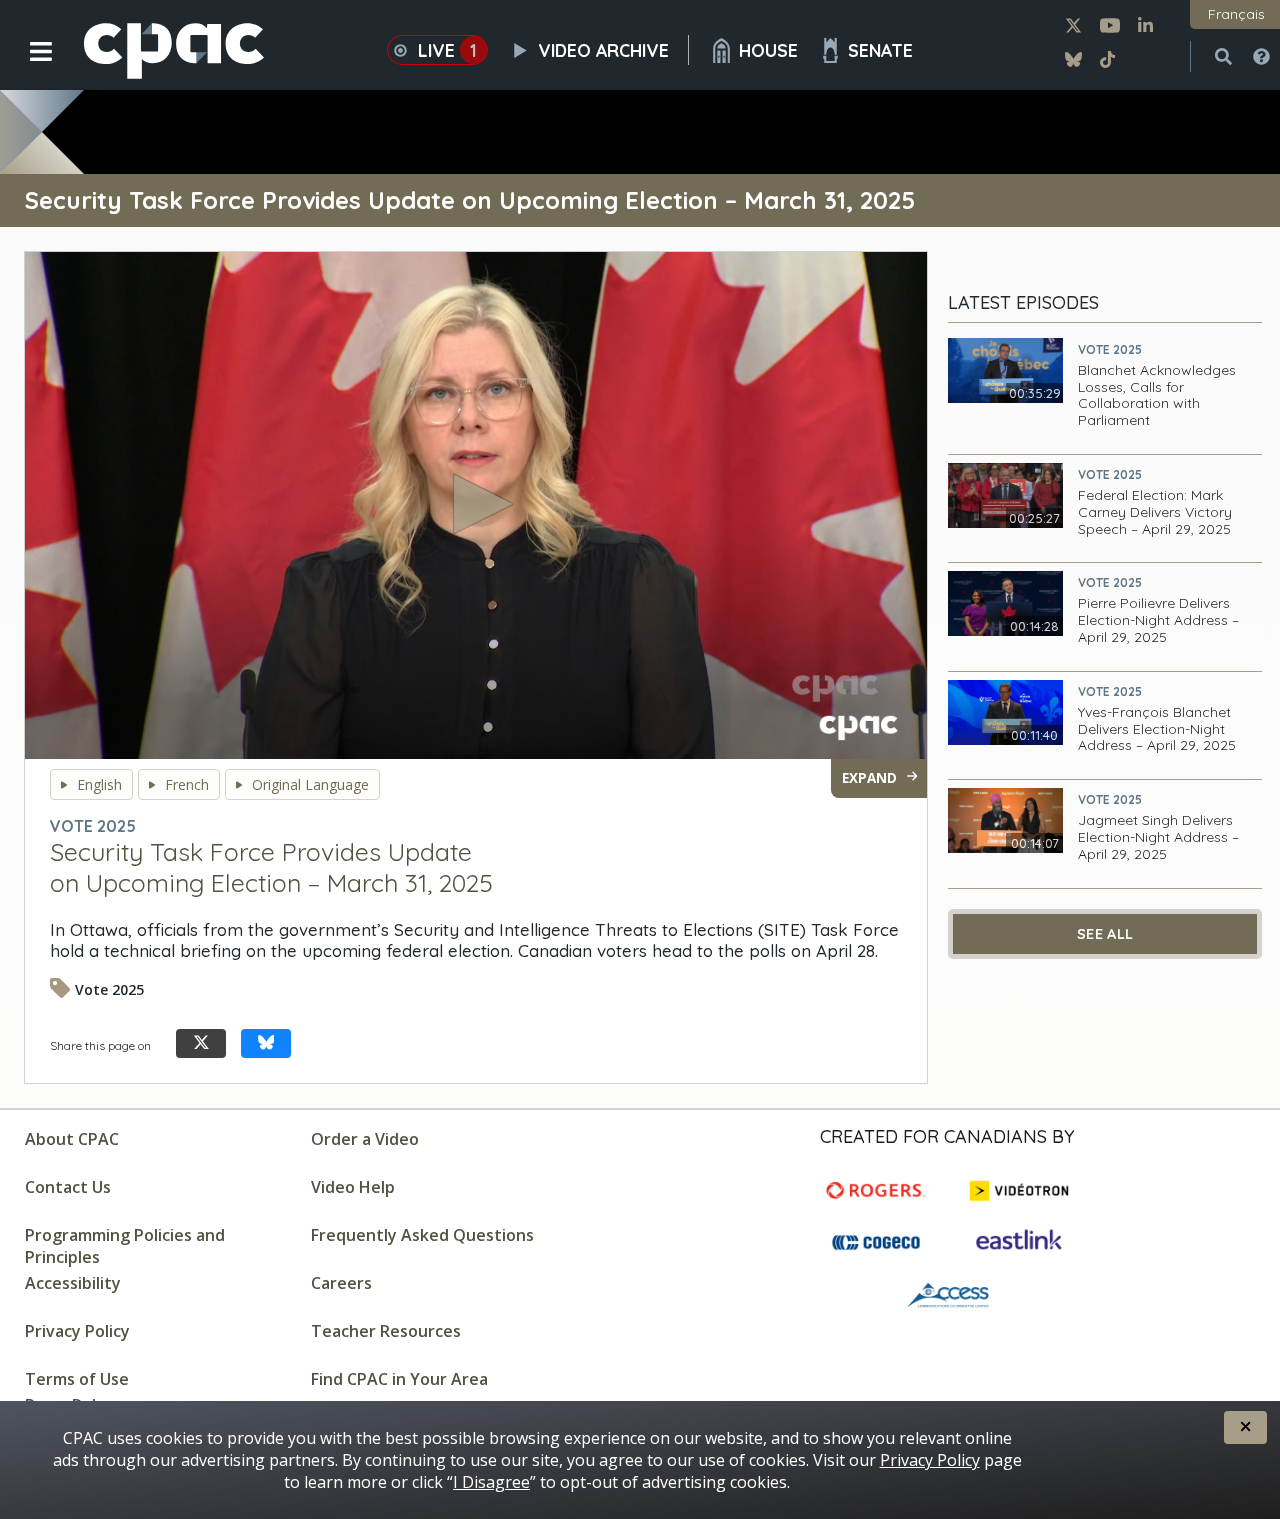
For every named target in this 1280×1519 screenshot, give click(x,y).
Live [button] (447, 50)
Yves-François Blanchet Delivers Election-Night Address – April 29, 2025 (1157, 729)
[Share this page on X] (201, 1043)
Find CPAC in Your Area (399, 1379)
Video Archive (603, 50)
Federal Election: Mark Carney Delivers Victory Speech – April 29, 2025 (1155, 512)
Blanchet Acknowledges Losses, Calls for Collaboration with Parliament (1157, 395)
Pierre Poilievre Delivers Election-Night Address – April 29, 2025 (1158, 620)
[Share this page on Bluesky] (266, 1043)
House (768, 50)
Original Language (310, 784)
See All (1105, 934)
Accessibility (73, 1283)
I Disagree (491, 1482)
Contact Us (68, 1187)
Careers (341, 1283)
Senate (880, 50)
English (99, 784)
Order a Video (365, 1139)
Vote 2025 (1110, 349)
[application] (476, 506)
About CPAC (72, 1139)
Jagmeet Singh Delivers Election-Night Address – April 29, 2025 (1158, 837)
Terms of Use (77, 1379)
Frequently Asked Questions (422, 1235)
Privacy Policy (77, 1331)
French (187, 784)
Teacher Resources (386, 1331)
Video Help (353, 1187)
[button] (27, 67)
